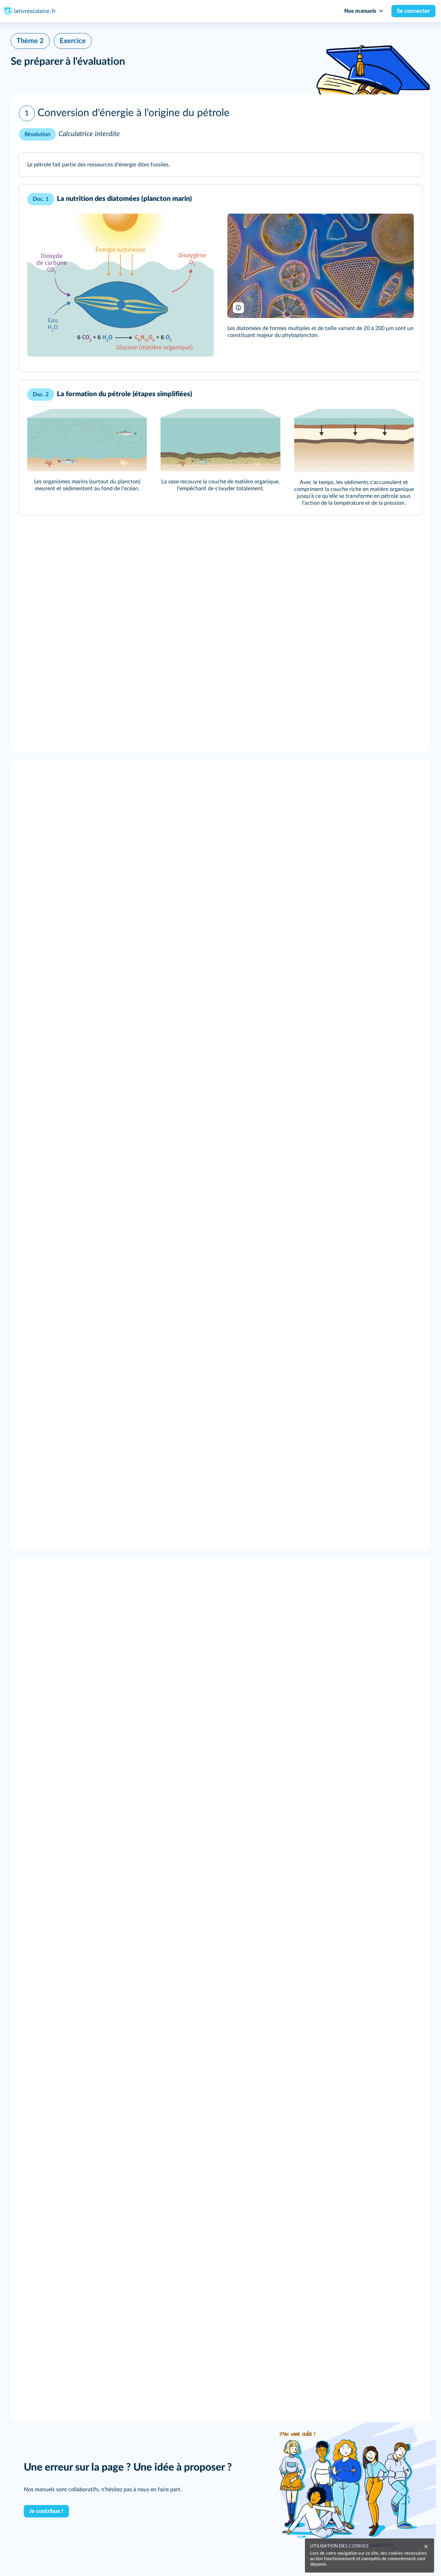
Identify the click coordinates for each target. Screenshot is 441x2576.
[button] (220, 124)
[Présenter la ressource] (406, 167)
